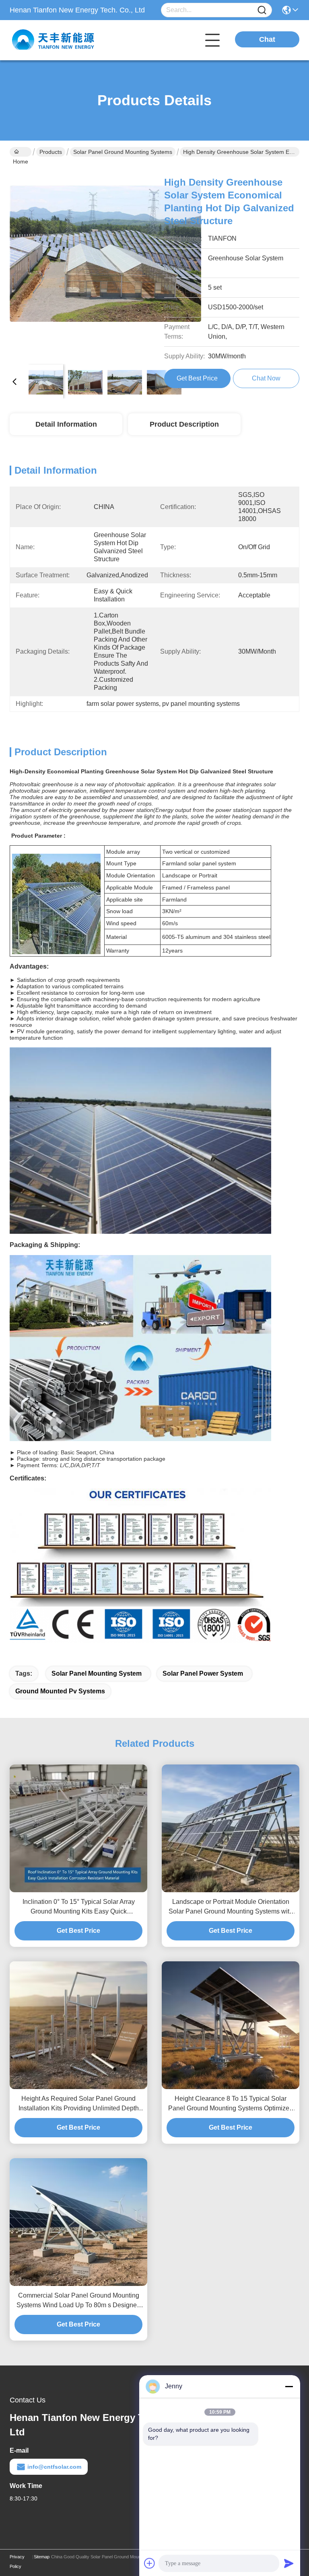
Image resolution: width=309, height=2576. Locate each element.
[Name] (262, 10)
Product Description (184, 424)
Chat (267, 39)
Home (21, 152)
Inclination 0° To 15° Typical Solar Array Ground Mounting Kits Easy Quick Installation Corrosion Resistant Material (79, 1907)
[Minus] (289, 2386)
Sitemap (42, 2557)
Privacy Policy (17, 2562)
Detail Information (66, 424)
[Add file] (150, 2563)
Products (51, 152)
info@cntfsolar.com (54, 2467)
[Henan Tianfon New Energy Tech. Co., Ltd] (54, 40)
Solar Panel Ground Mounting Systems (123, 152)
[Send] (289, 2563)
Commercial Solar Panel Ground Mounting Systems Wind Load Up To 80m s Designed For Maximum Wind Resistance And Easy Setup (78, 2301)
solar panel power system (203, 1673)
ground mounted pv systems (60, 1691)
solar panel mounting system (97, 1673)
